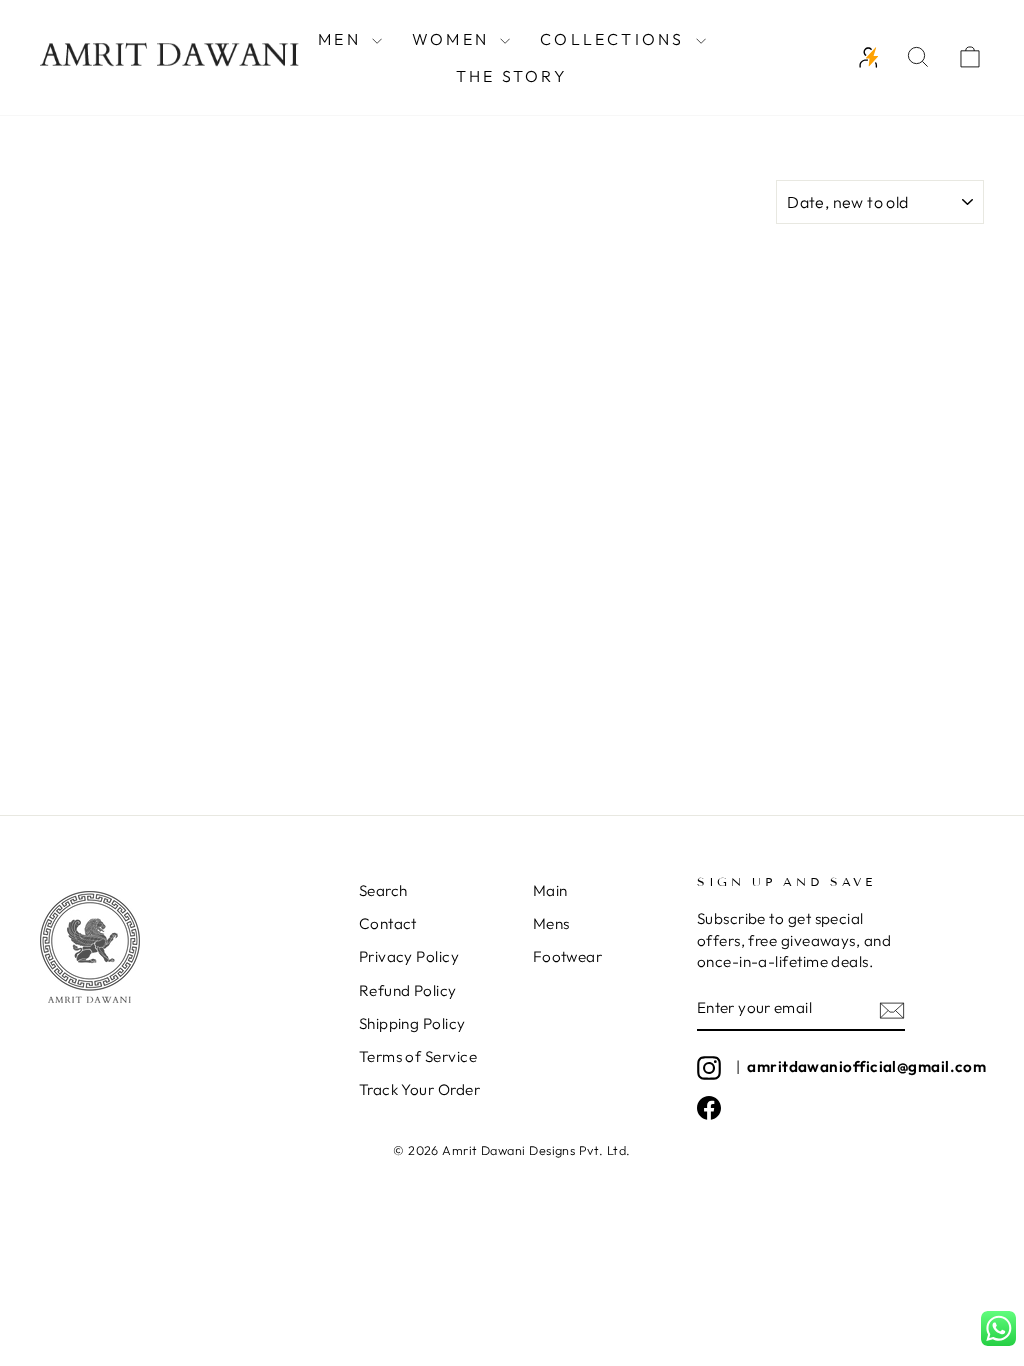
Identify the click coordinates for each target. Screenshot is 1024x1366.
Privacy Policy (409, 956)
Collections (615, 39)
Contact (388, 923)
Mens (551, 923)
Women (453, 39)
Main (550, 890)
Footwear (568, 956)
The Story (512, 76)
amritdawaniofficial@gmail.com (866, 1066)
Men (342, 39)
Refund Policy (408, 990)
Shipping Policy (412, 1023)
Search (383, 890)
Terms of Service (418, 1056)
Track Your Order (419, 1089)
